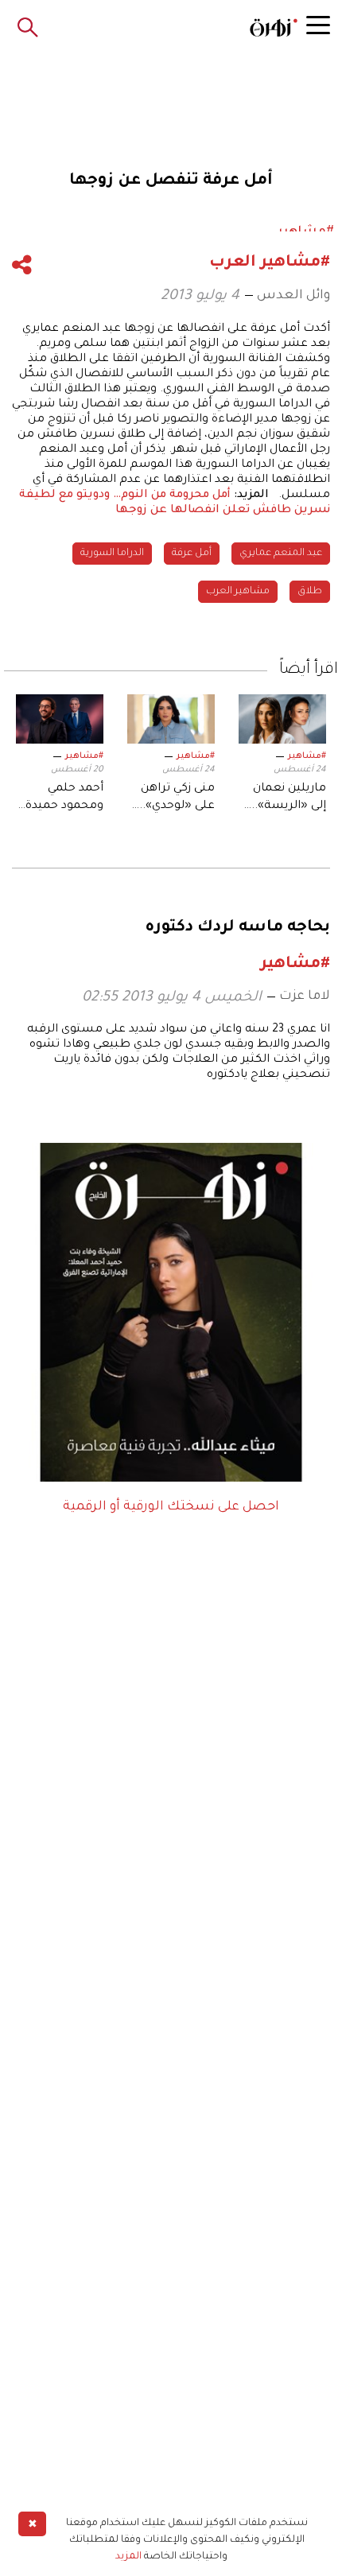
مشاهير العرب (238, 592)
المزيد (128, 2557)
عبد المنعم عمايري (281, 554)
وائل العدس (293, 296)
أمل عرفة (192, 554)
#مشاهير (307, 756)
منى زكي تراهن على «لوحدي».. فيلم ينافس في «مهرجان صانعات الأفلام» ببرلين (171, 799)
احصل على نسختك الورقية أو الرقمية (171, 1507)
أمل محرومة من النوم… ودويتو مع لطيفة (125, 495)
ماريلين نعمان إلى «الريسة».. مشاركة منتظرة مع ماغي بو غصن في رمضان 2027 (283, 799)
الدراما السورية (112, 554)
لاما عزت (305, 997)
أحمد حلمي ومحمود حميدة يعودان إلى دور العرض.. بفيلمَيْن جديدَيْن (63, 799)
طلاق (310, 592)
